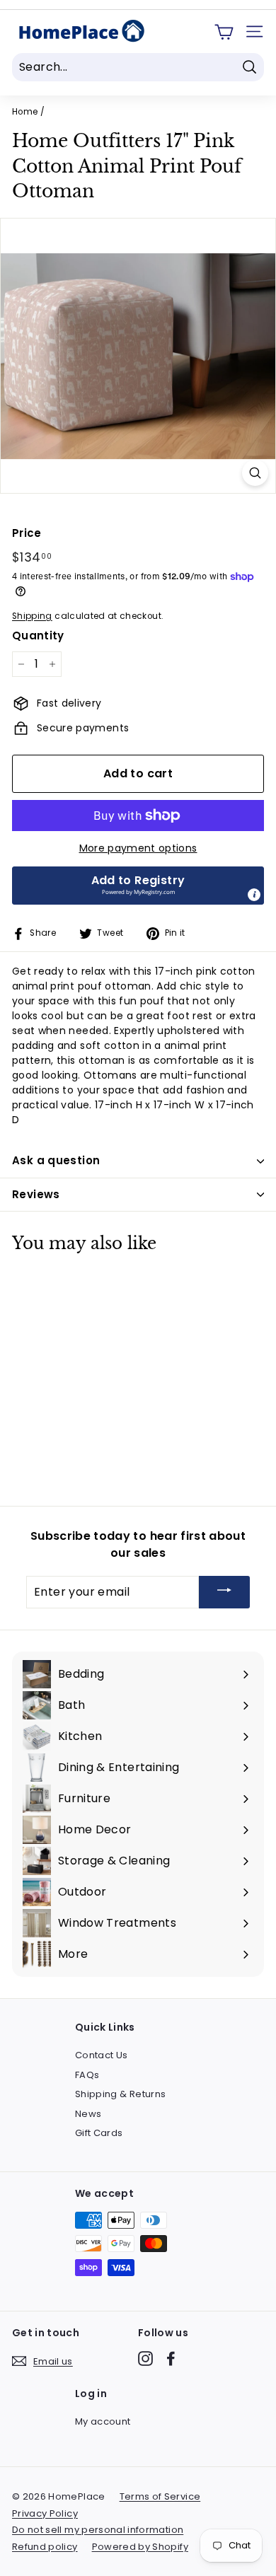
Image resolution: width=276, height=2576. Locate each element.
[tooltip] (254, 895)
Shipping (32, 616)
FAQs (87, 2075)
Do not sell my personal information (98, 2530)
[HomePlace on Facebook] (171, 2359)
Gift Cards (99, 2133)
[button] (138, 886)
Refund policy (45, 2547)
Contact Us (102, 2055)
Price (27, 533)
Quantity (38, 636)
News (88, 2114)
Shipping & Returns (120, 2094)
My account (103, 2421)
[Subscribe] (224, 1592)
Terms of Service (160, 2496)
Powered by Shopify (140, 2547)
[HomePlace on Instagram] (145, 2359)
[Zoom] (255, 473)
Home (25, 112)
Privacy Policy (45, 2513)
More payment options (138, 848)
